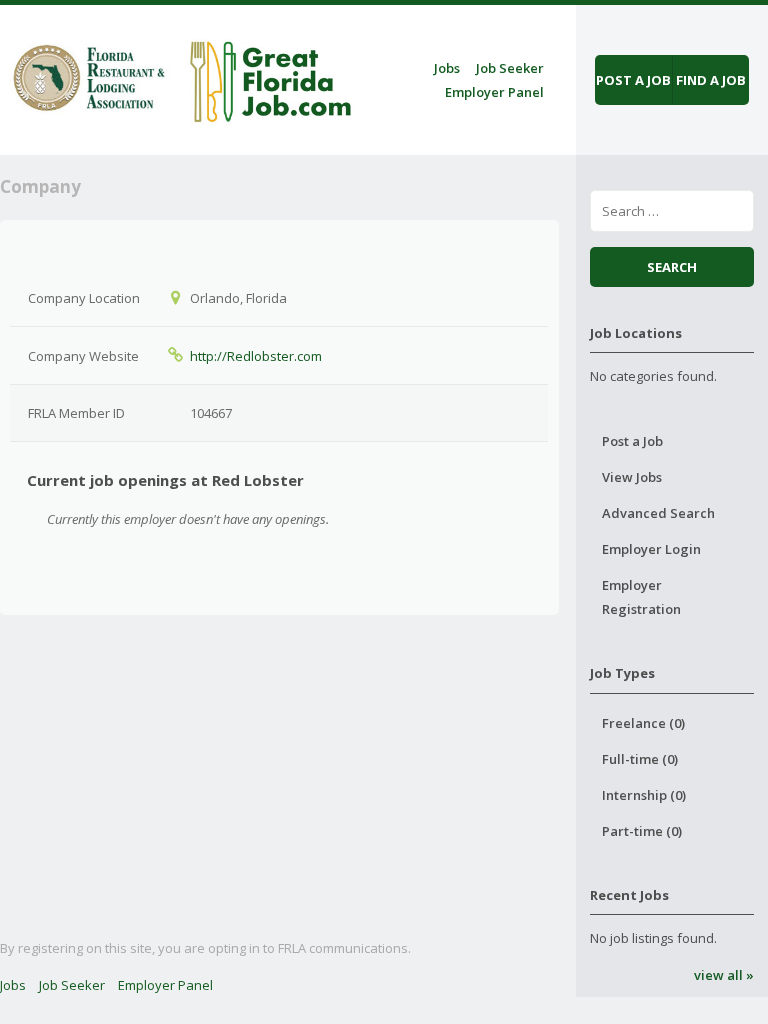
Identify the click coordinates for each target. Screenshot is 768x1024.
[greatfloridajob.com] (179, 76)
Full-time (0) (640, 759)
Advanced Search (658, 513)
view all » (723, 975)
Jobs (447, 68)
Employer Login (651, 549)
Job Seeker (510, 68)
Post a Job (632, 441)
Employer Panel (494, 92)
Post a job (633, 80)
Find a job (711, 80)
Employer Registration (641, 597)
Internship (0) (644, 795)
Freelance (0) (643, 723)
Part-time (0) (642, 831)
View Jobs (632, 477)
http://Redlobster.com (256, 356)
